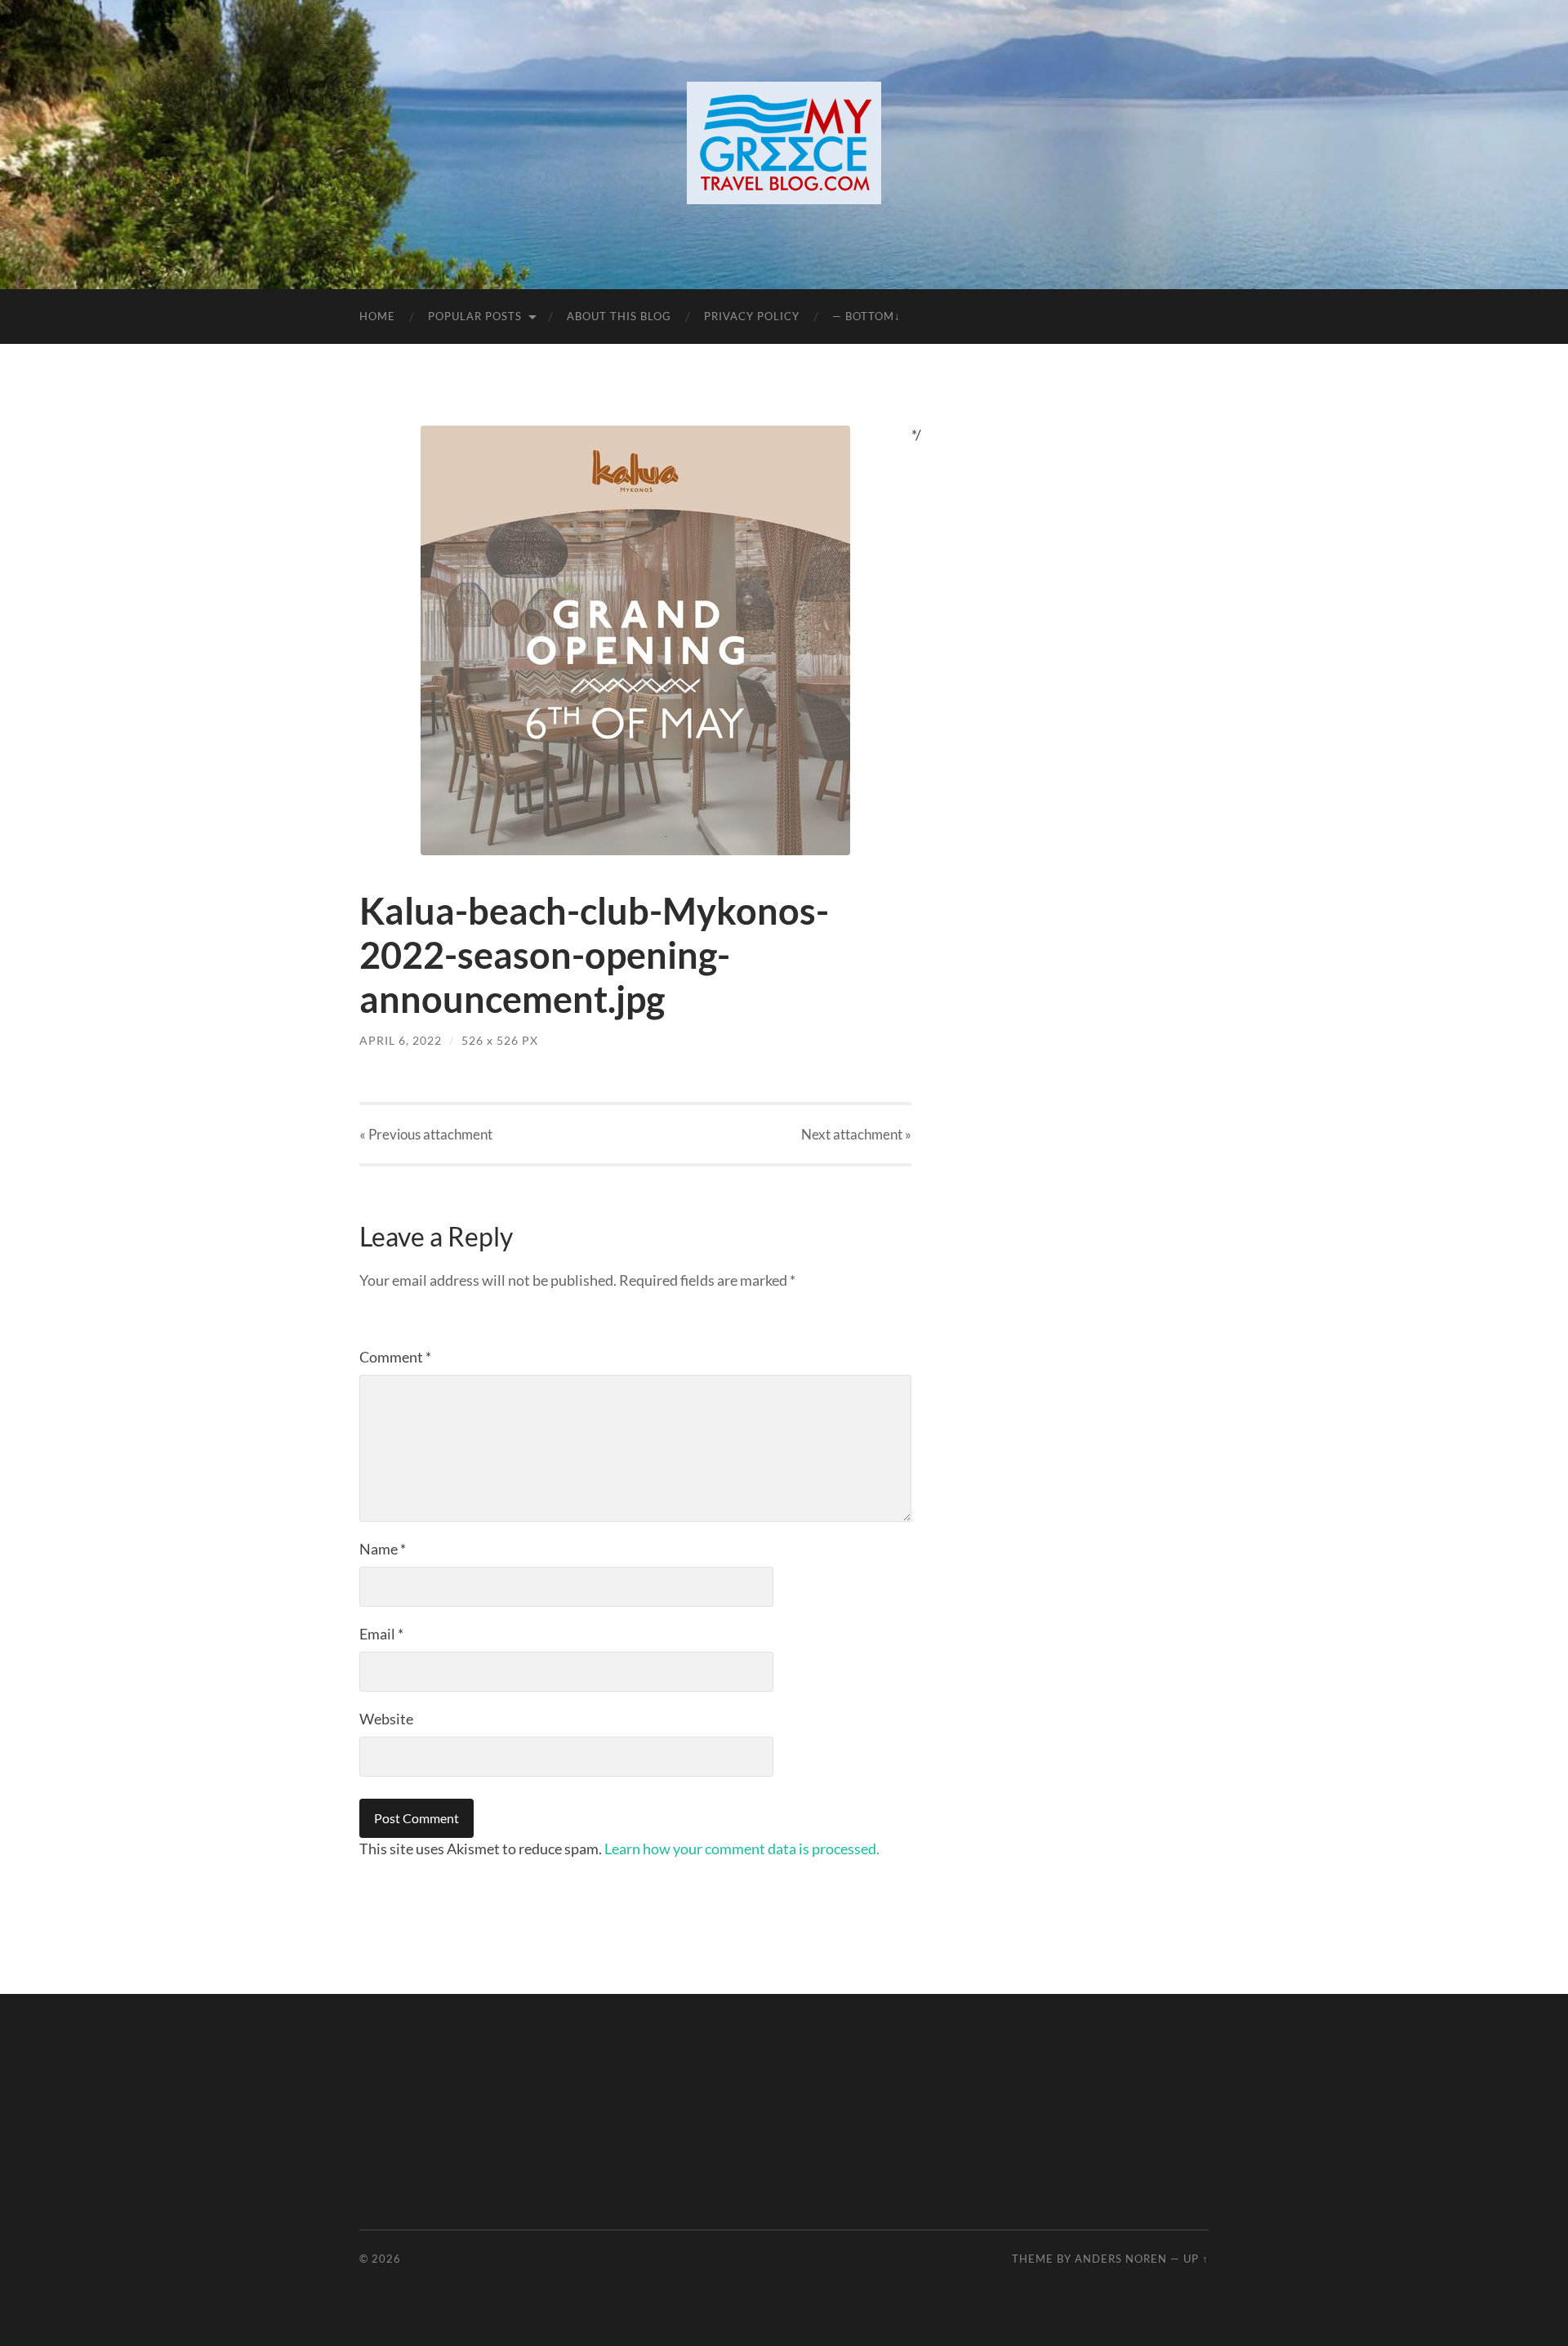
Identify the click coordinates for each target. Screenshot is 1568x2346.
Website (386, 1719)
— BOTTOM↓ (866, 316)
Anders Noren (1121, 2259)
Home (377, 316)
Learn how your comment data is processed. (742, 1849)
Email (381, 1634)
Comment (395, 1357)
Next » (856, 1134)
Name (383, 1549)
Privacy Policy (752, 316)
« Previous (426, 1134)
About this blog (619, 316)
